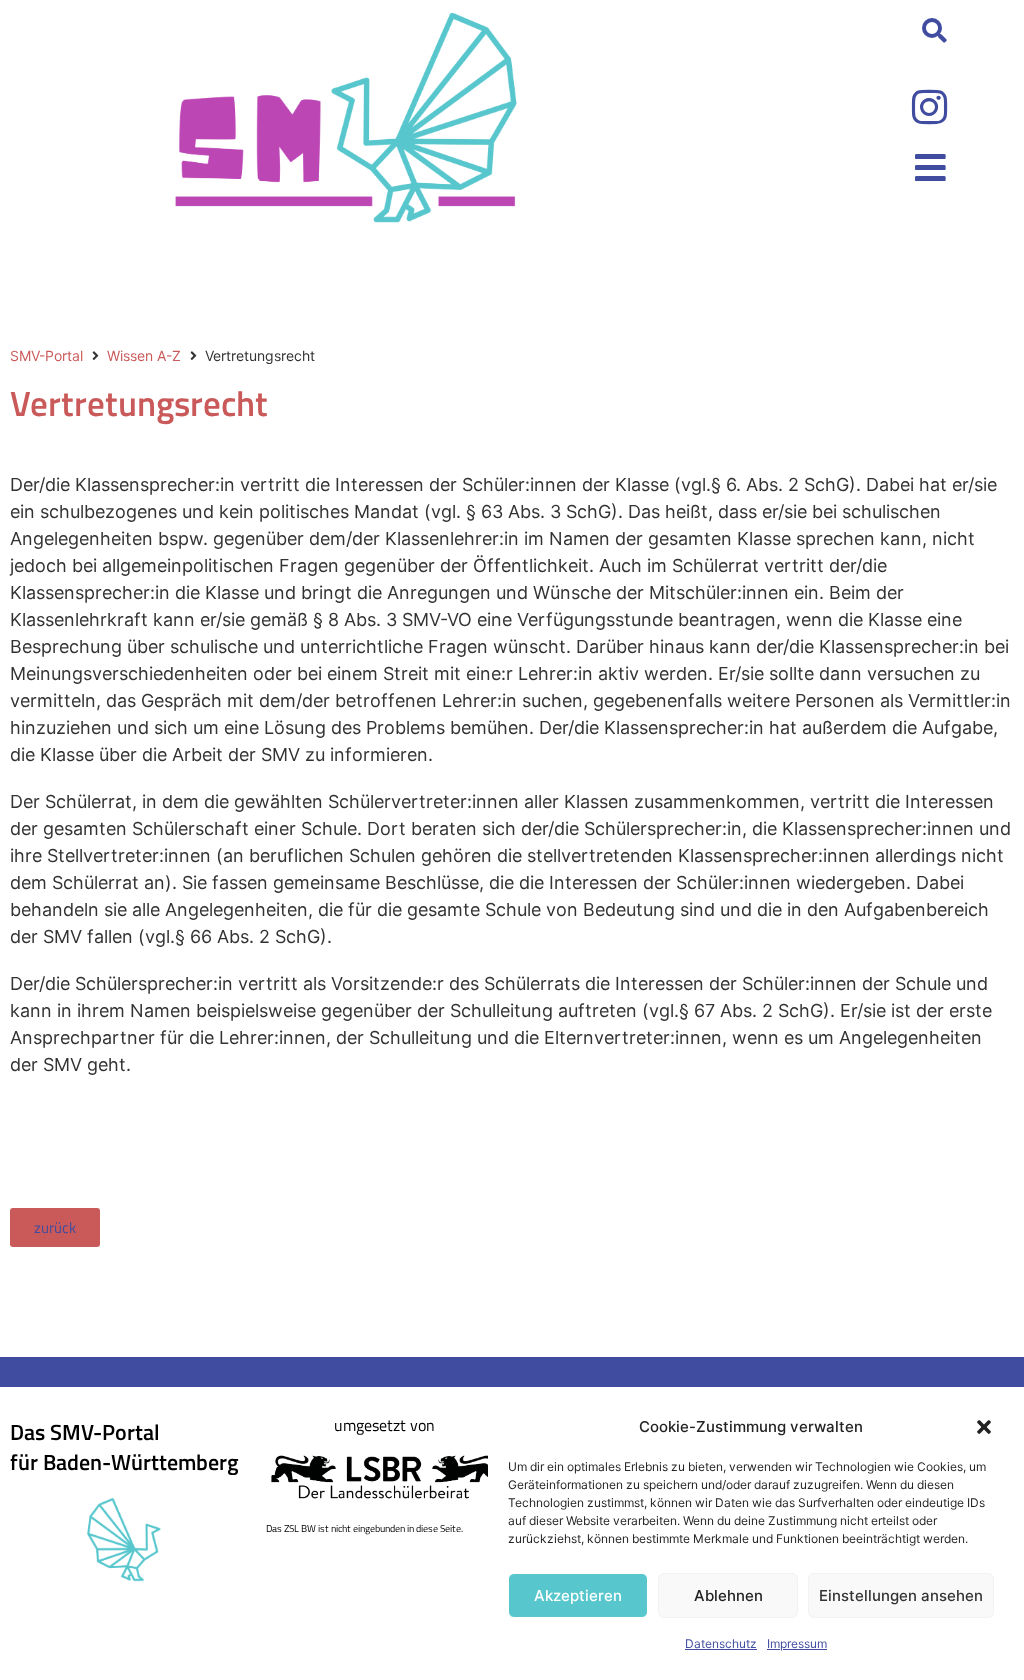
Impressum (797, 1643)
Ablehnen (728, 1595)
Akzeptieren (578, 1595)
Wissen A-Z (144, 355)
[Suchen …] (934, 32)
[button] (984, 1427)
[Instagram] (929, 107)
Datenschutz (721, 1643)
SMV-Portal (46, 355)
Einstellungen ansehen (901, 1595)
